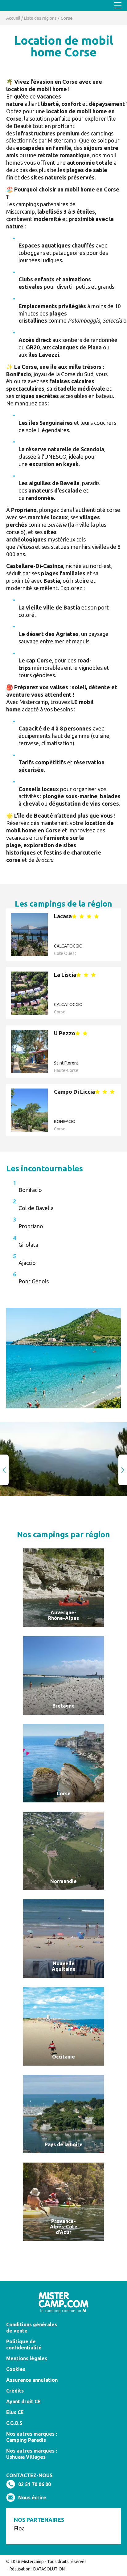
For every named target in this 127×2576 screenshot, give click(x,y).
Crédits (15, 2391)
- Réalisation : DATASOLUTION (35, 2569)
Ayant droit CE (23, 2401)
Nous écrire (32, 2498)
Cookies (16, 2369)
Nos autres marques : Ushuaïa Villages (32, 2454)
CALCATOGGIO (68, 946)
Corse (60, 1012)
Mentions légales (27, 2358)
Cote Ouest (65, 953)
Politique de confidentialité (24, 2345)
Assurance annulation (32, 2380)
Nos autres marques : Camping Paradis (32, 2437)
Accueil (13, 18)
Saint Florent (66, 1063)
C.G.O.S (14, 2423)
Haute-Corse (66, 1070)
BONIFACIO (65, 1121)
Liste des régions (40, 18)
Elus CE (15, 2412)
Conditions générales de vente (32, 2328)
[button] (123, 1470)
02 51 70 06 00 (35, 2484)
